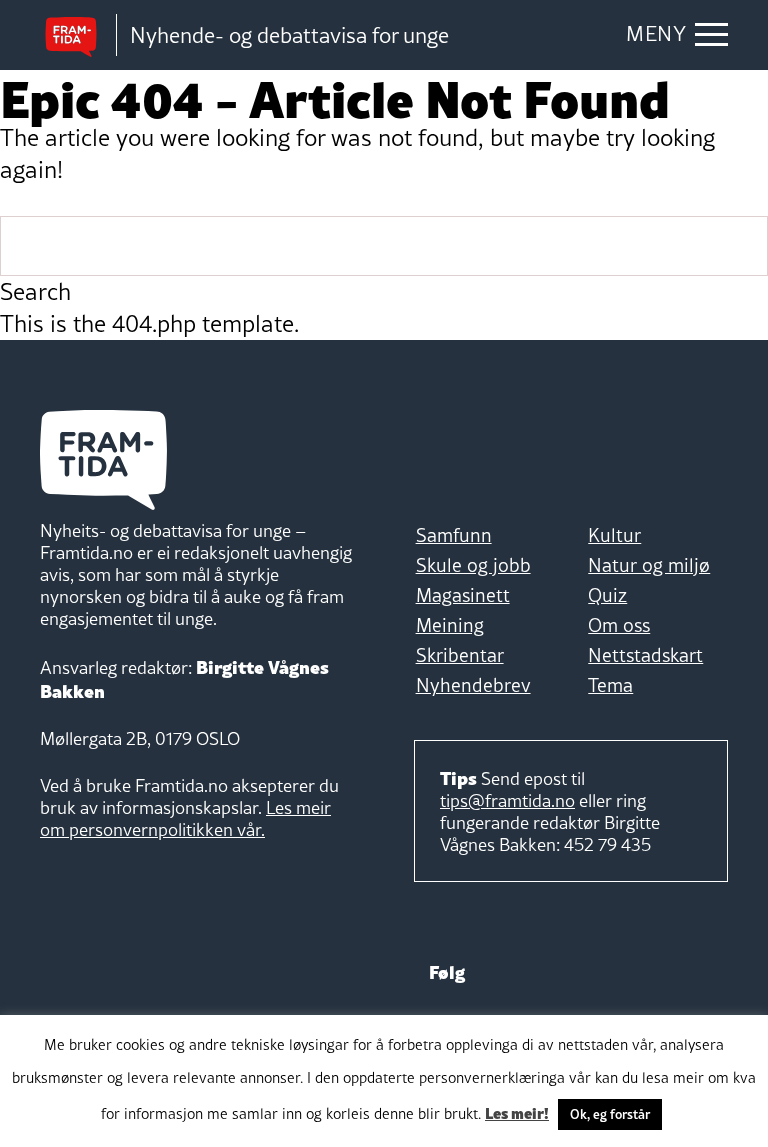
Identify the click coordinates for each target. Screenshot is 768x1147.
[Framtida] (78, 35)
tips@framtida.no (507, 800)
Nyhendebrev (473, 685)
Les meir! (517, 1112)
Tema (610, 685)
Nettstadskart (645, 655)
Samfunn (454, 535)
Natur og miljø (649, 565)
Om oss (619, 625)
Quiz (607, 595)
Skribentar (460, 655)
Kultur (614, 535)
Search (35, 292)
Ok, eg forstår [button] (610, 1114)
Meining (450, 625)
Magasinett (463, 595)
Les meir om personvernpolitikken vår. (185, 818)
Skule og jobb (473, 565)
